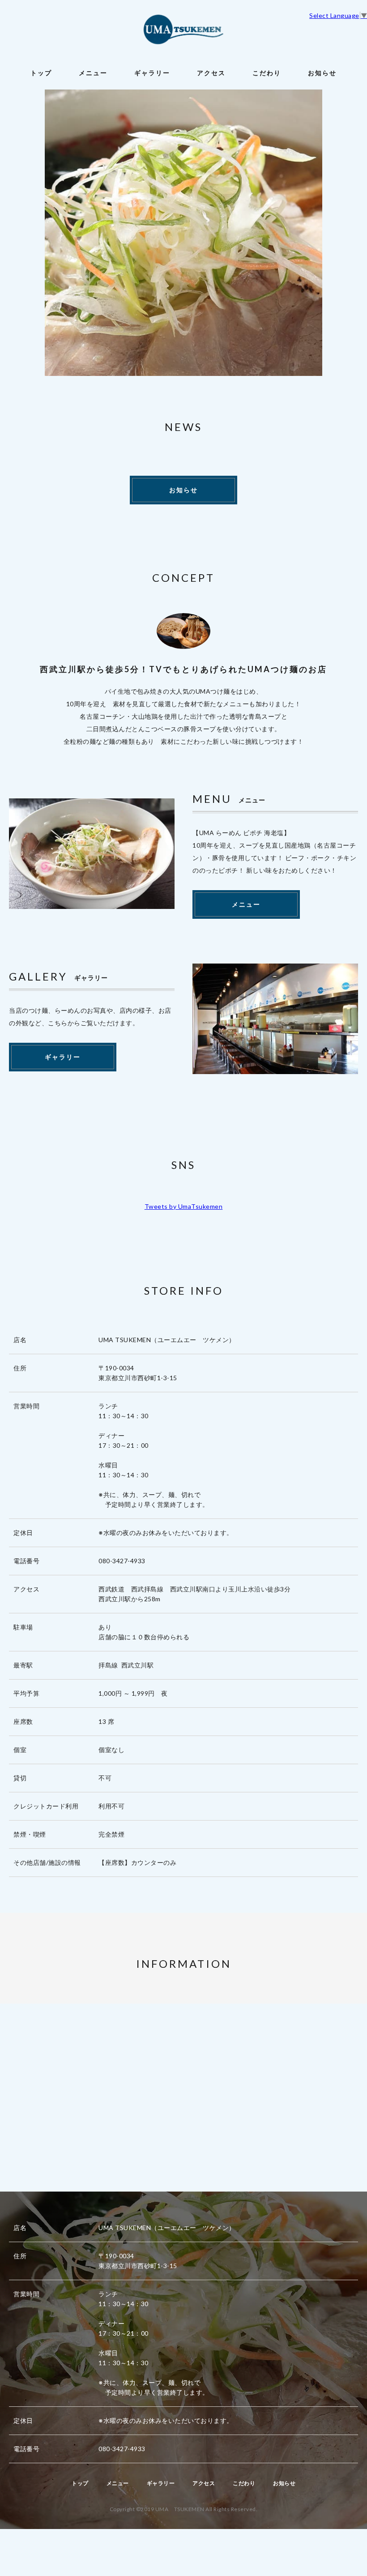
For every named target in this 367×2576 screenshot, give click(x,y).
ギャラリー (152, 73)
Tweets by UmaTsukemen (184, 1206)
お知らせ (322, 73)
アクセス (211, 73)
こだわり (267, 73)
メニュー (93, 73)
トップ (41, 73)
